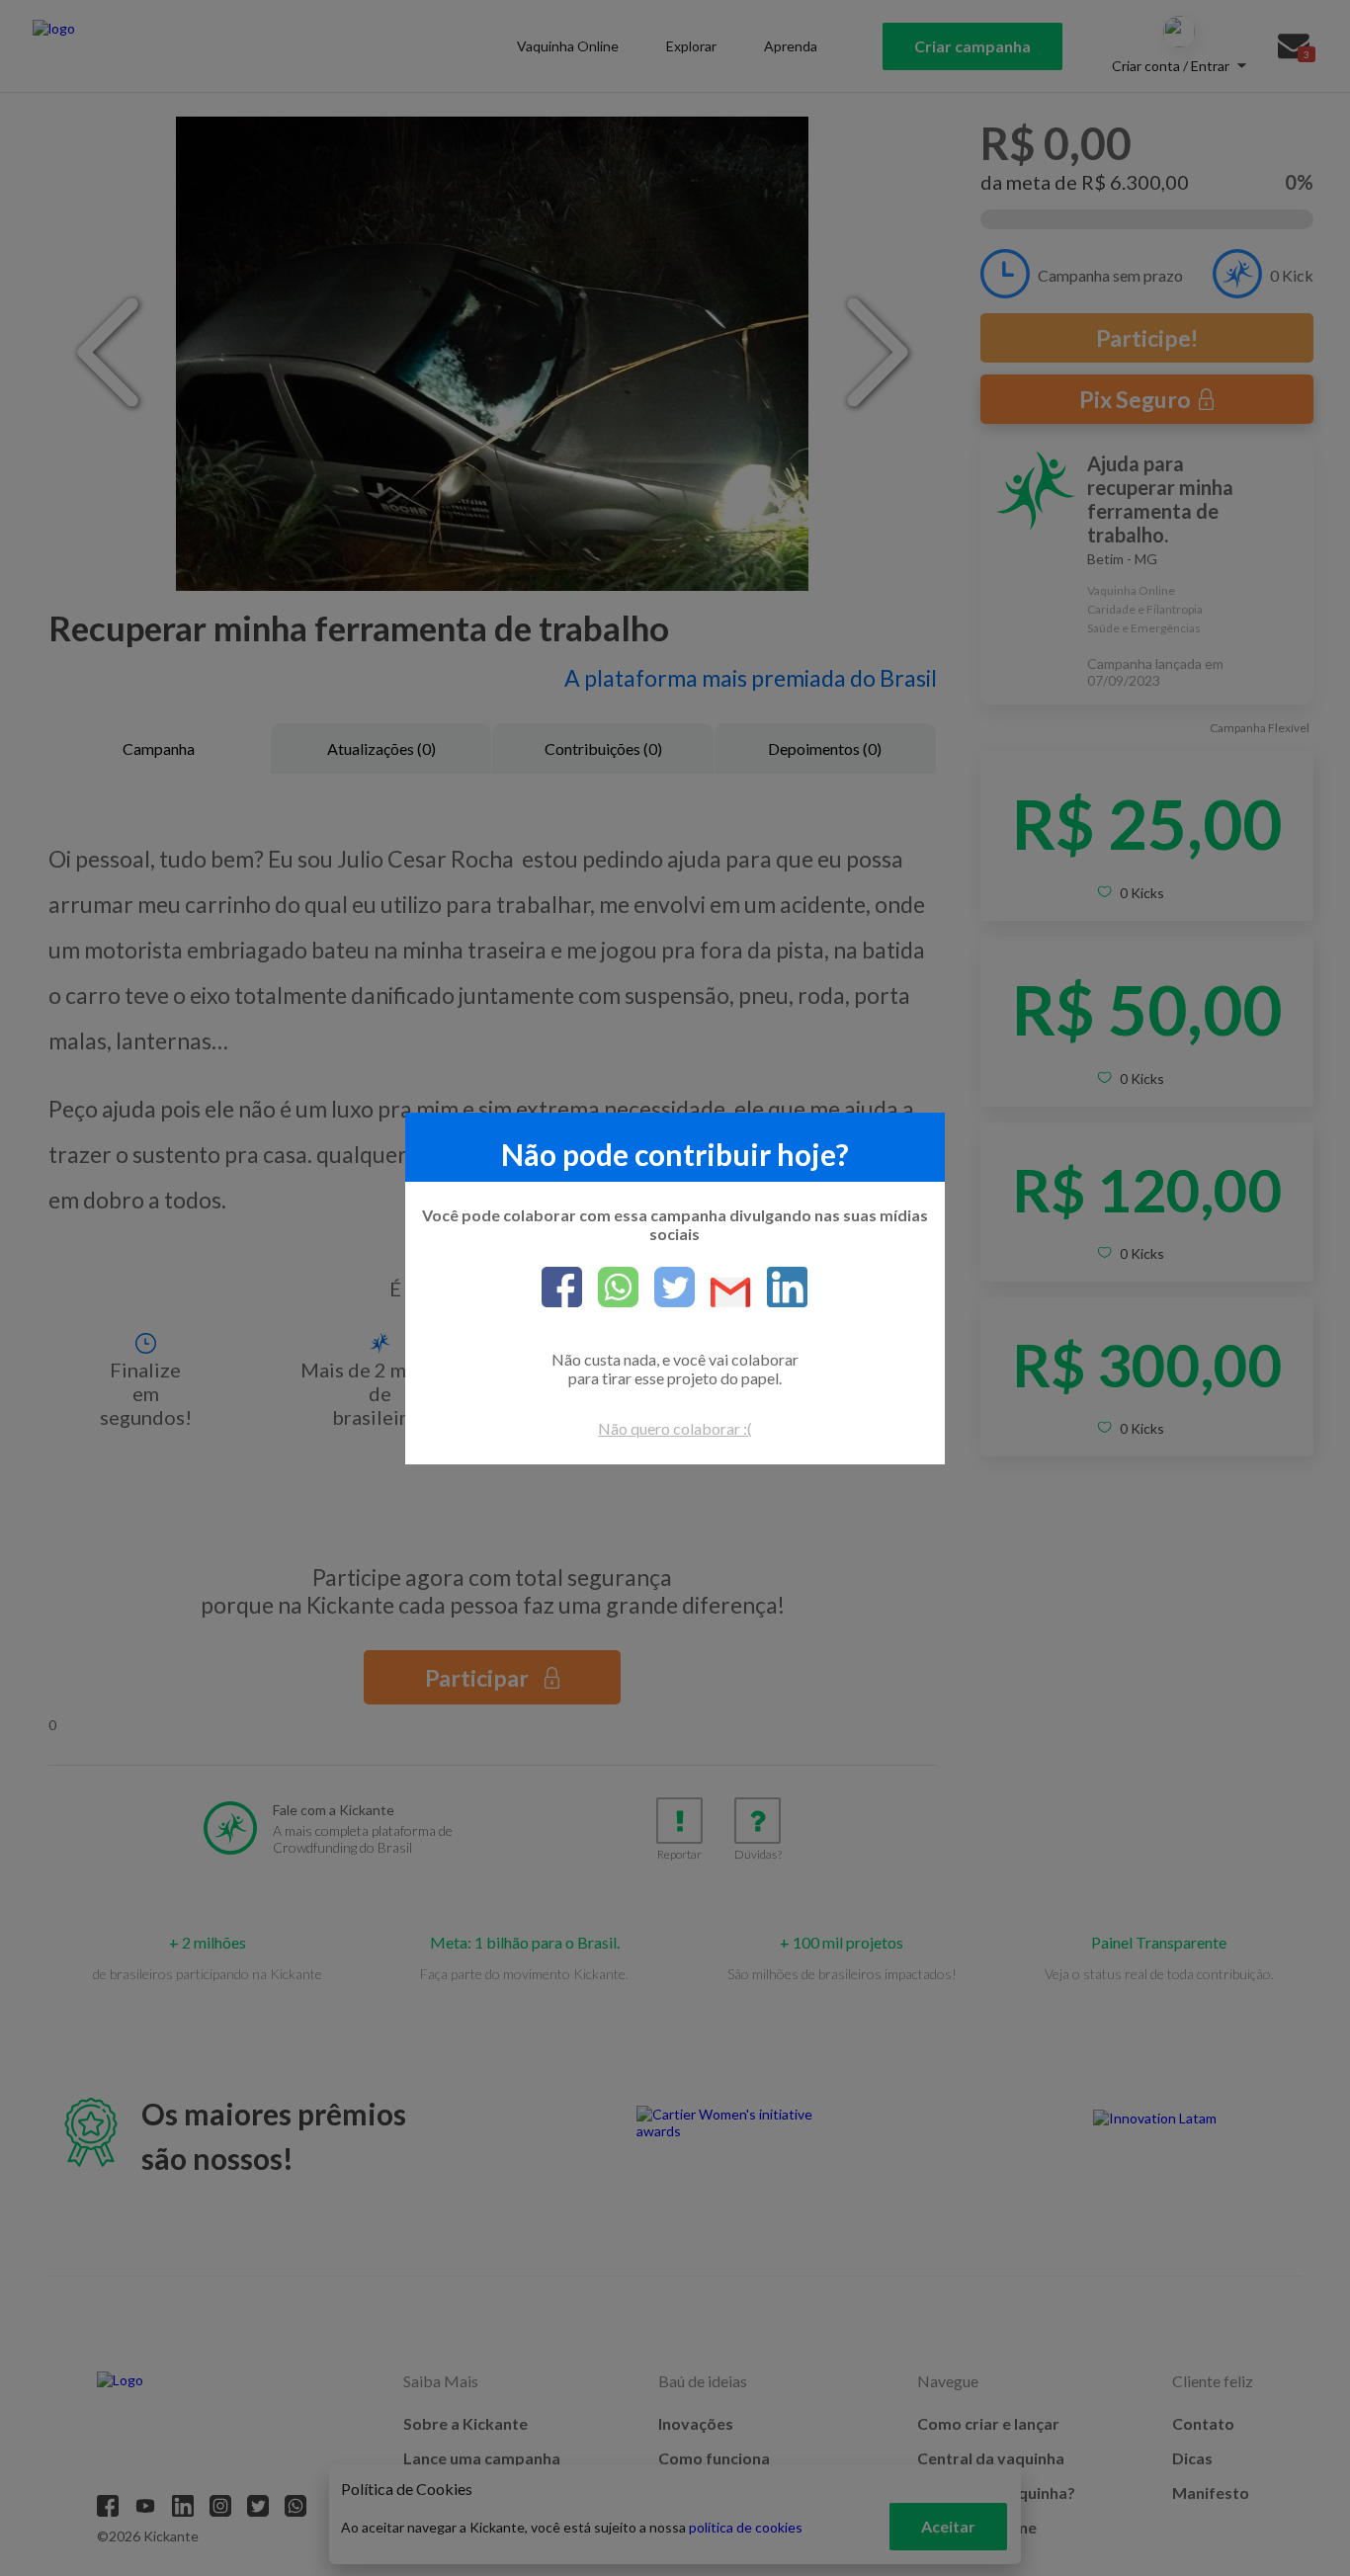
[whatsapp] (610, 1288)
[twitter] (667, 1288)
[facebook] (562, 1288)
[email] (723, 1294)
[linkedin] (779, 1288)
